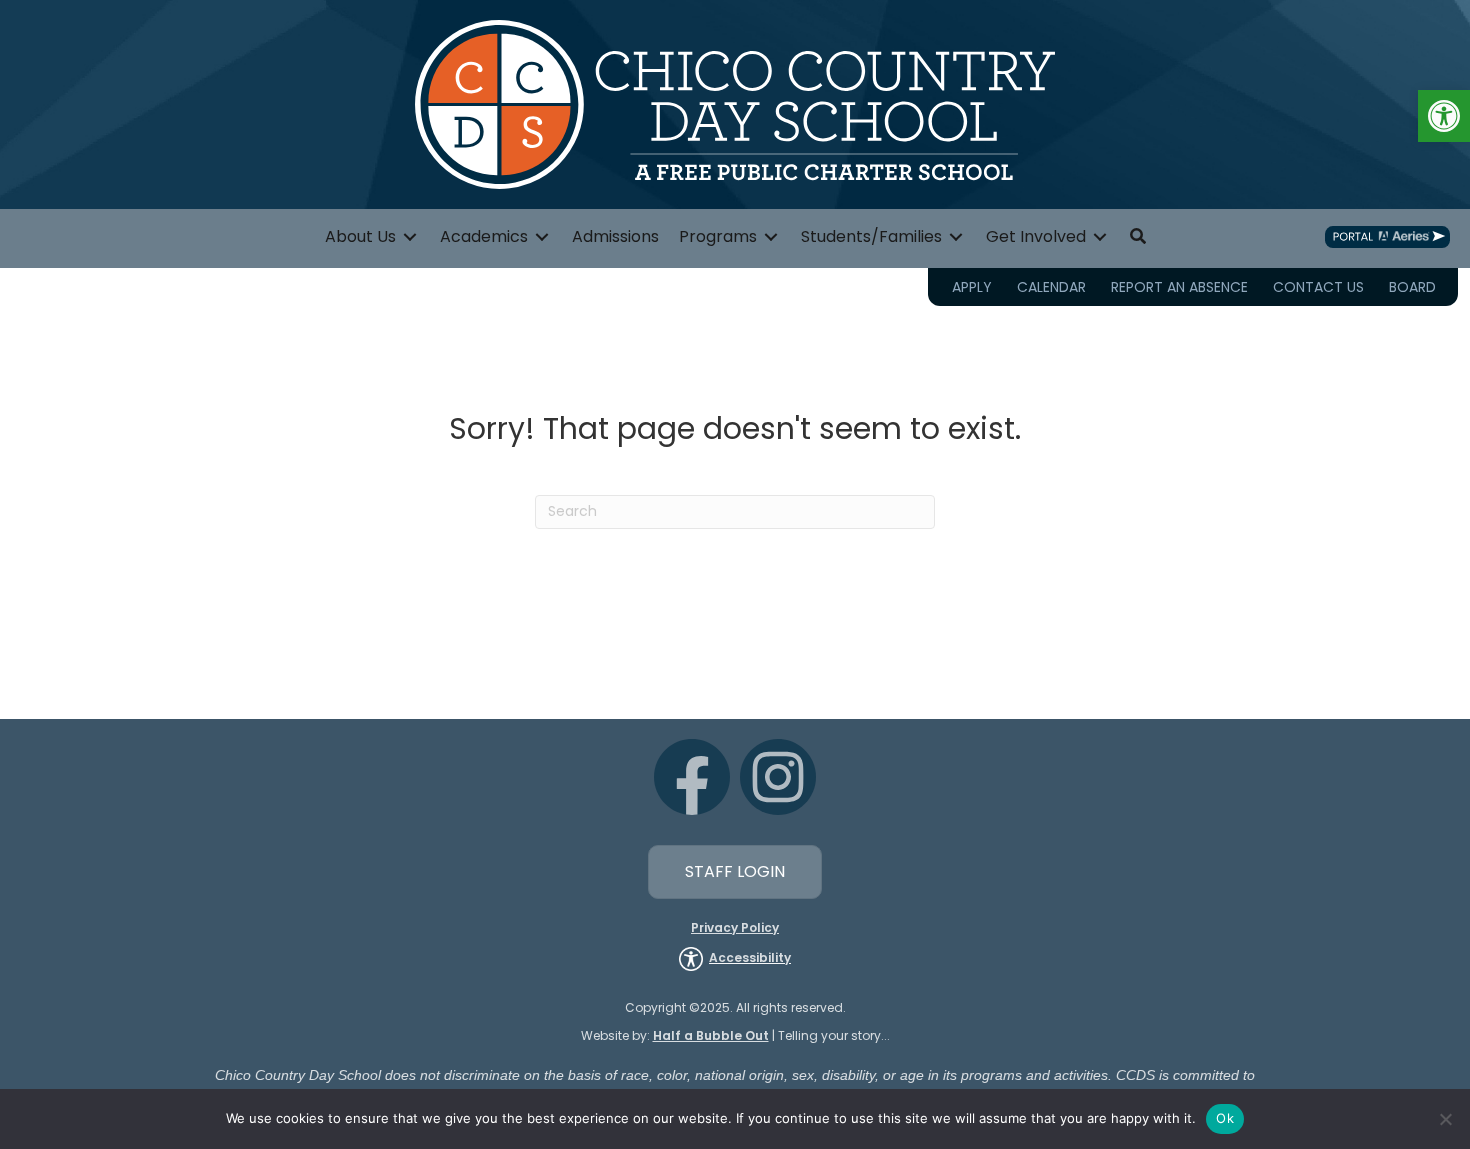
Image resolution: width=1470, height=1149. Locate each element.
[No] (1445, 1119)
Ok (1225, 1118)
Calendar (1051, 287)
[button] (1444, 116)
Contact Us (1318, 287)
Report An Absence (1179, 287)
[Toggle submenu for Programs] (771, 236)
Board (1412, 287)
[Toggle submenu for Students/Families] (956, 236)
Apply (972, 287)
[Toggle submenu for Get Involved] (1100, 236)
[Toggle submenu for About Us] (410, 236)
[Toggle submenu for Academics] (542, 236)
